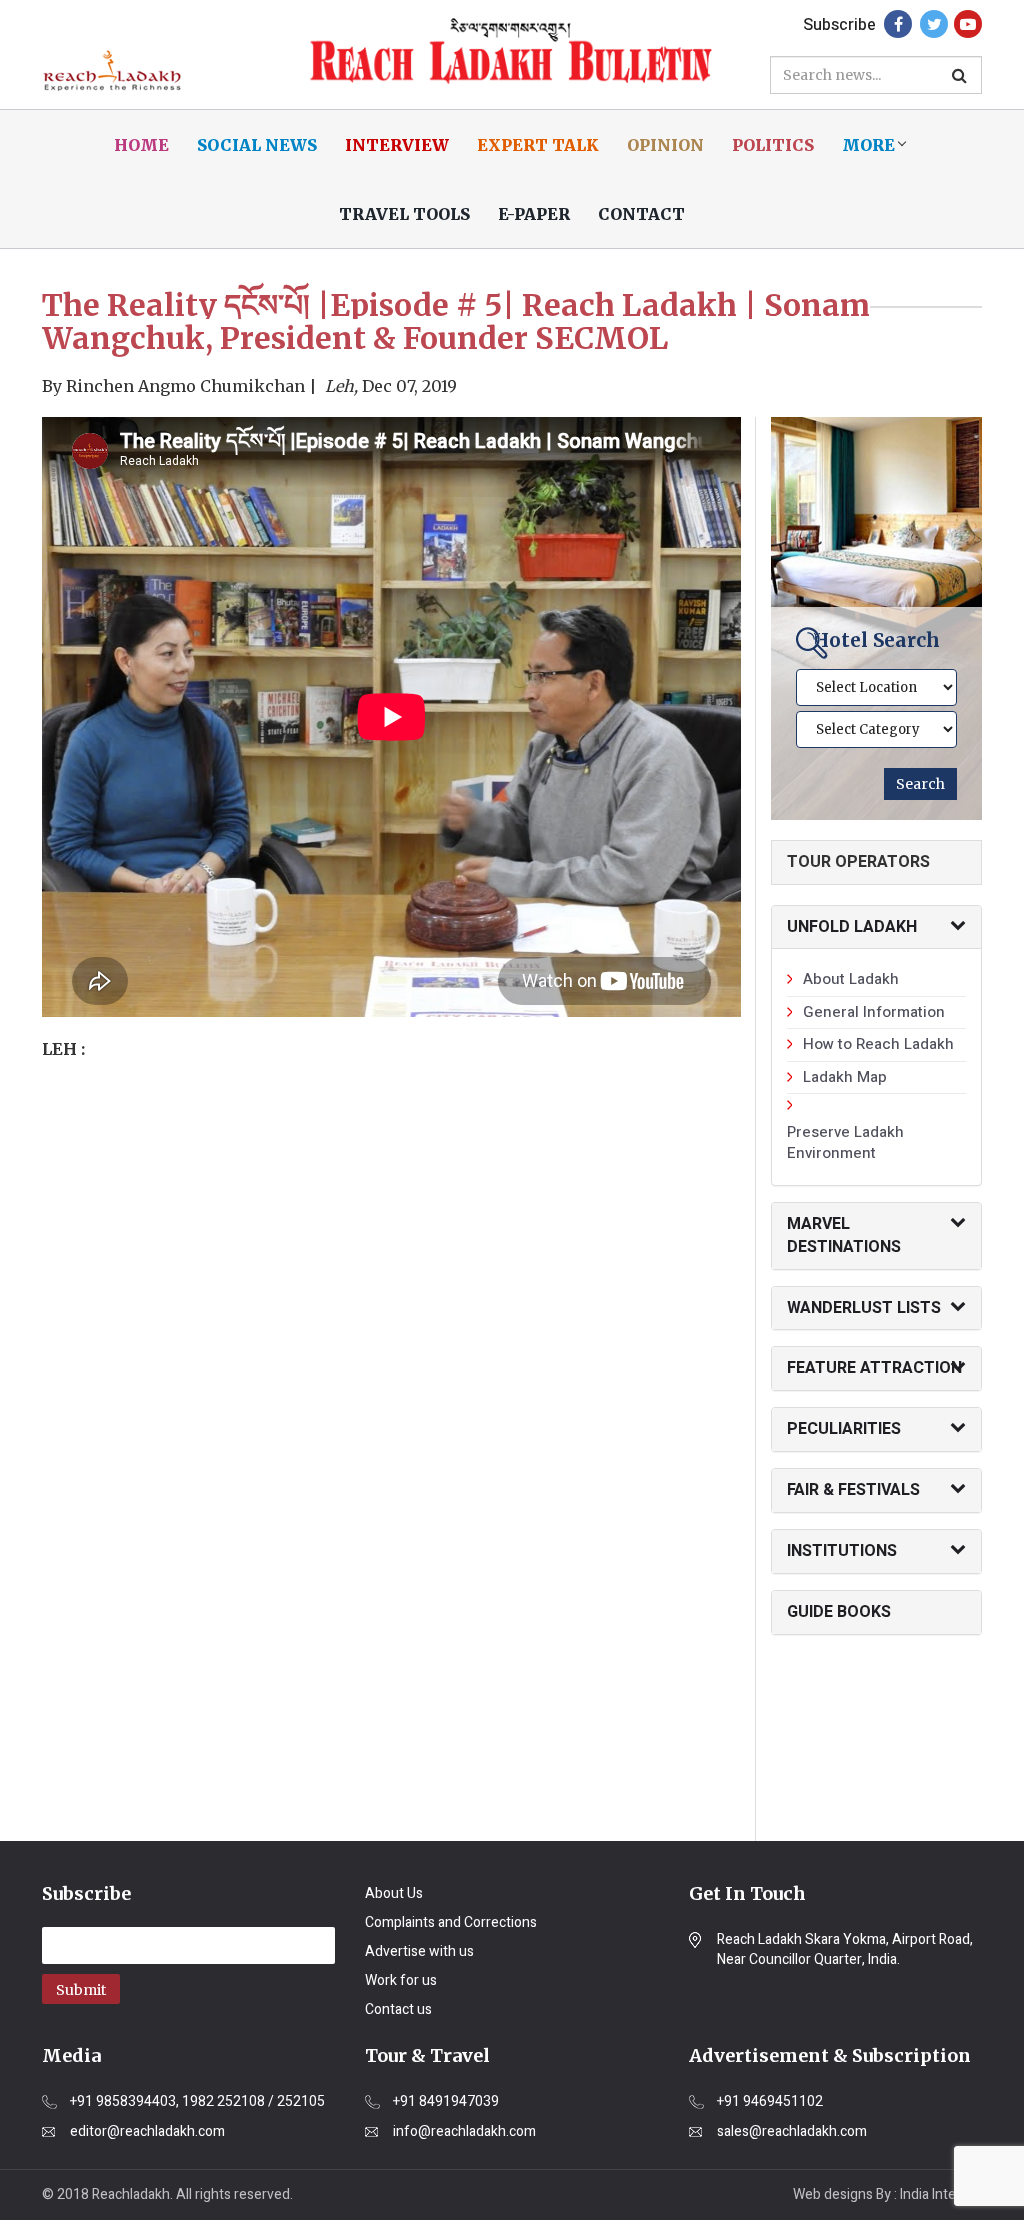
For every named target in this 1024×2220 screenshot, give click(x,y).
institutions (842, 1551)
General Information (874, 1012)
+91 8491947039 (446, 2102)
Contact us (398, 2009)
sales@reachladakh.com (792, 2132)
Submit (81, 1990)
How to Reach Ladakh (878, 1044)
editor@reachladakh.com (147, 2132)
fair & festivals (853, 1490)
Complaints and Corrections (451, 1922)
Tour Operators (858, 862)
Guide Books (839, 1612)
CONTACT (641, 214)
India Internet (941, 2194)
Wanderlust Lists (864, 1308)
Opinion (665, 145)
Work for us (401, 1980)
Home (141, 145)
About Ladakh (851, 979)
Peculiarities (844, 1429)
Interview (397, 145)
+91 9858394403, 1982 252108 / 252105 (197, 2102)
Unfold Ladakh (852, 927)
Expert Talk (538, 145)
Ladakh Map (845, 1077)
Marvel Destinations (844, 1235)
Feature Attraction (874, 1368)
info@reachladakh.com (464, 2132)
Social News (257, 145)
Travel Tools (404, 214)
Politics (773, 145)
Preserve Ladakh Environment (845, 1142)
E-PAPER (534, 214)
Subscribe (839, 25)
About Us (394, 1893)
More (868, 145)
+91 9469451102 (770, 2102)
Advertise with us (419, 1951)
